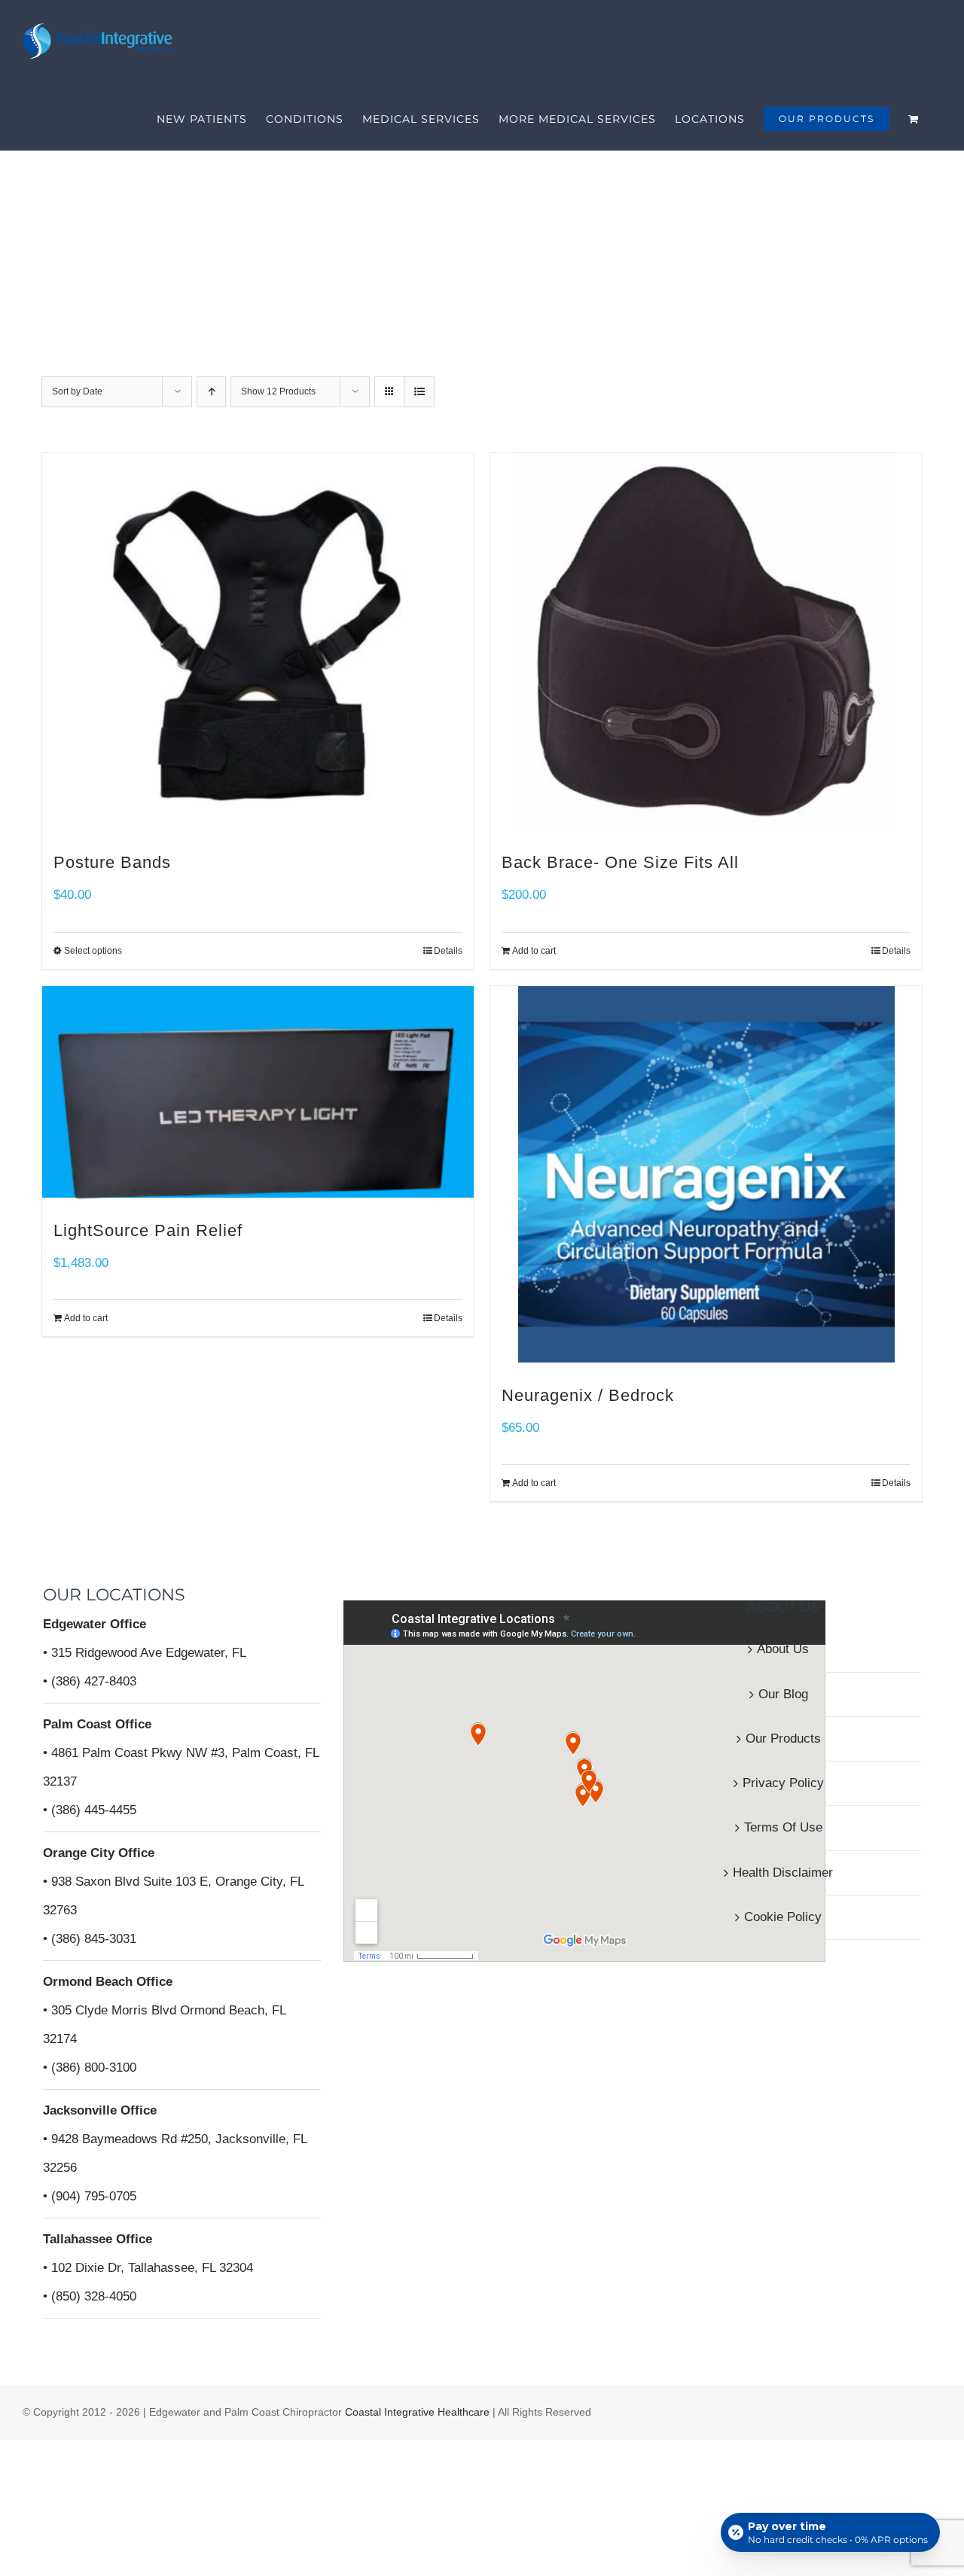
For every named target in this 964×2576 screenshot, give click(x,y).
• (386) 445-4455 (90, 1810)
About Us (783, 1649)
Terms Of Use (783, 1827)
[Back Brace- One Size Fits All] (706, 641)
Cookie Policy (783, 1917)
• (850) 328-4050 (90, 2296)
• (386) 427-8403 (90, 1681)
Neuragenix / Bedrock (588, 1395)
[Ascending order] (211, 392)
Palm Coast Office (97, 1724)
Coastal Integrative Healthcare (416, 2412)
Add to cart (534, 951)
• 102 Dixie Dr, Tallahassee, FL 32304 (148, 2268)
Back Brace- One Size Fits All (620, 862)
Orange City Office (99, 1853)
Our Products (783, 1739)
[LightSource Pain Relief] (258, 1092)
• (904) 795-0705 (90, 2196)
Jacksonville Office (100, 2110)
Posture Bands (112, 862)
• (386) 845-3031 (90, 1939)
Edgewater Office (95, 1624)
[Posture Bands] (258, 641)
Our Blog (783, 1694)
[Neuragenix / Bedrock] (706, 1174)
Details (896, 951)
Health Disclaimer (783, 1873)
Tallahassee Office (98, 2239)
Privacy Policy (783, 1783)
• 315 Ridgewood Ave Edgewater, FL (145, 1653)
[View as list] (419, 392)
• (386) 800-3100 (90, 2067)
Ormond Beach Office (108, 1982)
